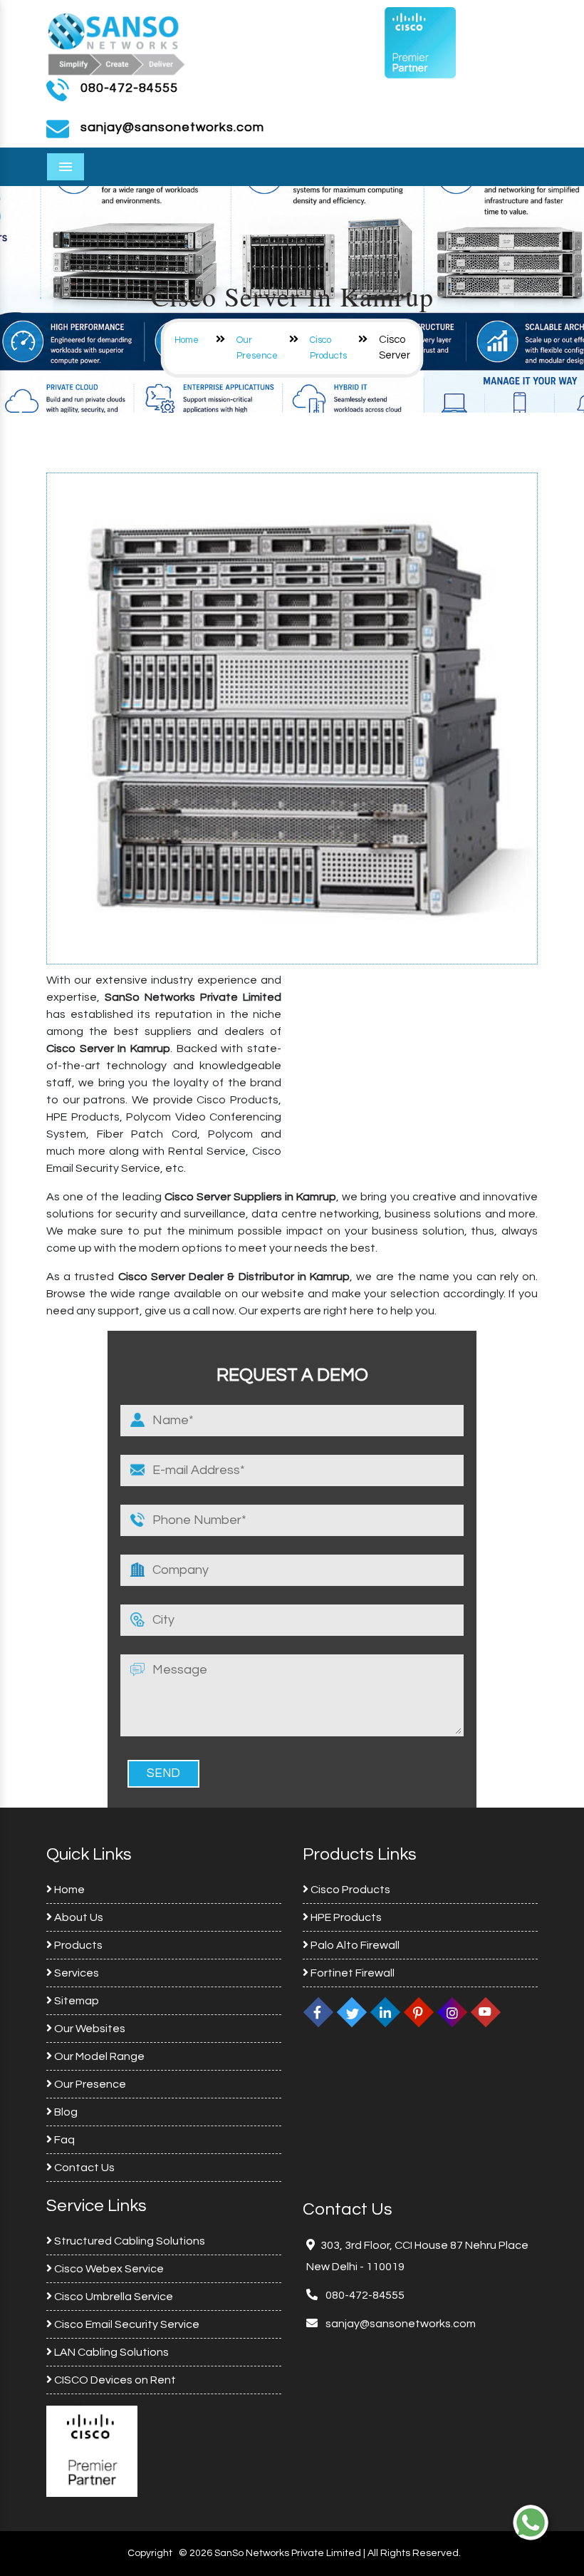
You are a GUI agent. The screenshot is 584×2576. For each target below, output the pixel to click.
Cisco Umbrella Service (113, 2297)
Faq (63, 2140)
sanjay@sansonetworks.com (400, 2324)
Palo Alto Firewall (354, 1945)
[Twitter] (352, 2012)
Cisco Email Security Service (126, 2324)
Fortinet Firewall (351, 1973)
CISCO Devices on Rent (114, 2380)
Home (187, 340)
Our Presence (89, 2084)
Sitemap (75, 2001)
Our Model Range (98, 2056)
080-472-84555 (129, 88)
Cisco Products (349, 1890)
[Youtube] (486, 2012)
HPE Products (345, 1917)
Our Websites (89, 2029)
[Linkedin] (385, 2012)
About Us (78, 1917)
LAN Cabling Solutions (110, 2352)
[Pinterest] (419, 2012)
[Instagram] (452, 2012)
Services (75, 1973)
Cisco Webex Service (108, 2269)
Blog (65, 2112)
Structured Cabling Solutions (129, 2241)
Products (77, 1945)
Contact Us (83, 2168)
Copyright (150, 2553)
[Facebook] (318, 2012)
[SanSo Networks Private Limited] (117, 42)
